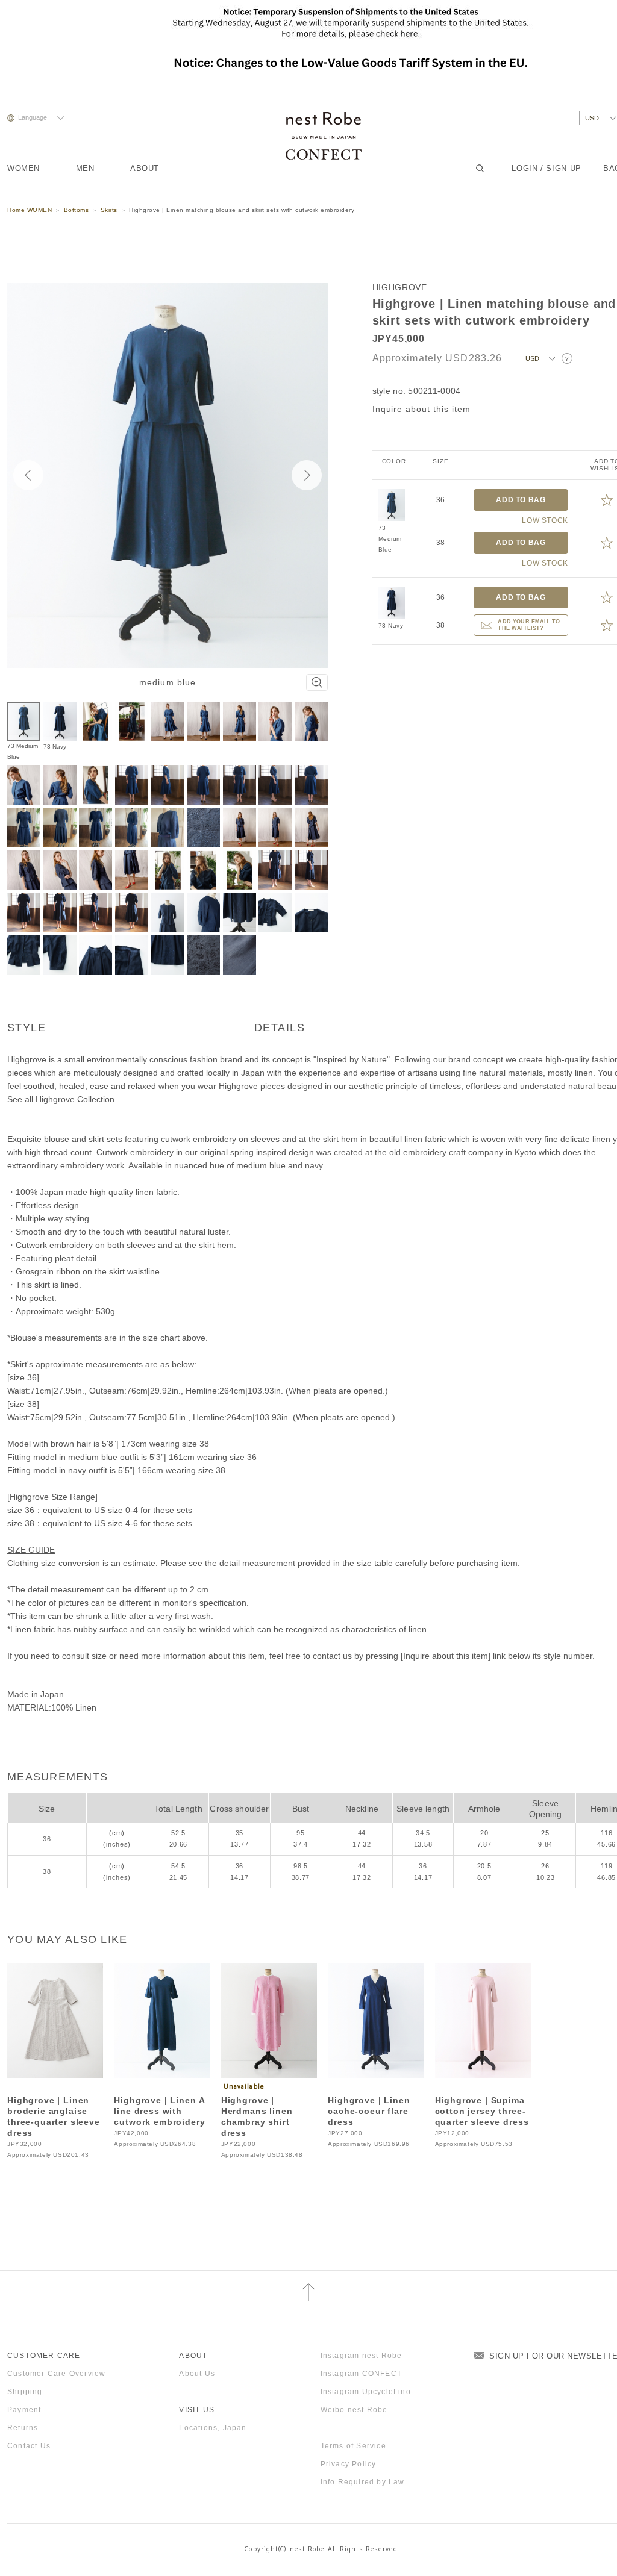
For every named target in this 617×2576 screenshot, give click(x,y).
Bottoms (77, 210)
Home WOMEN (30, 210)
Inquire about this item (422, 409)
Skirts (109, 210)
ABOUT (145, 168)
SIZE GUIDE (31, 1550)
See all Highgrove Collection (61, 1099)
